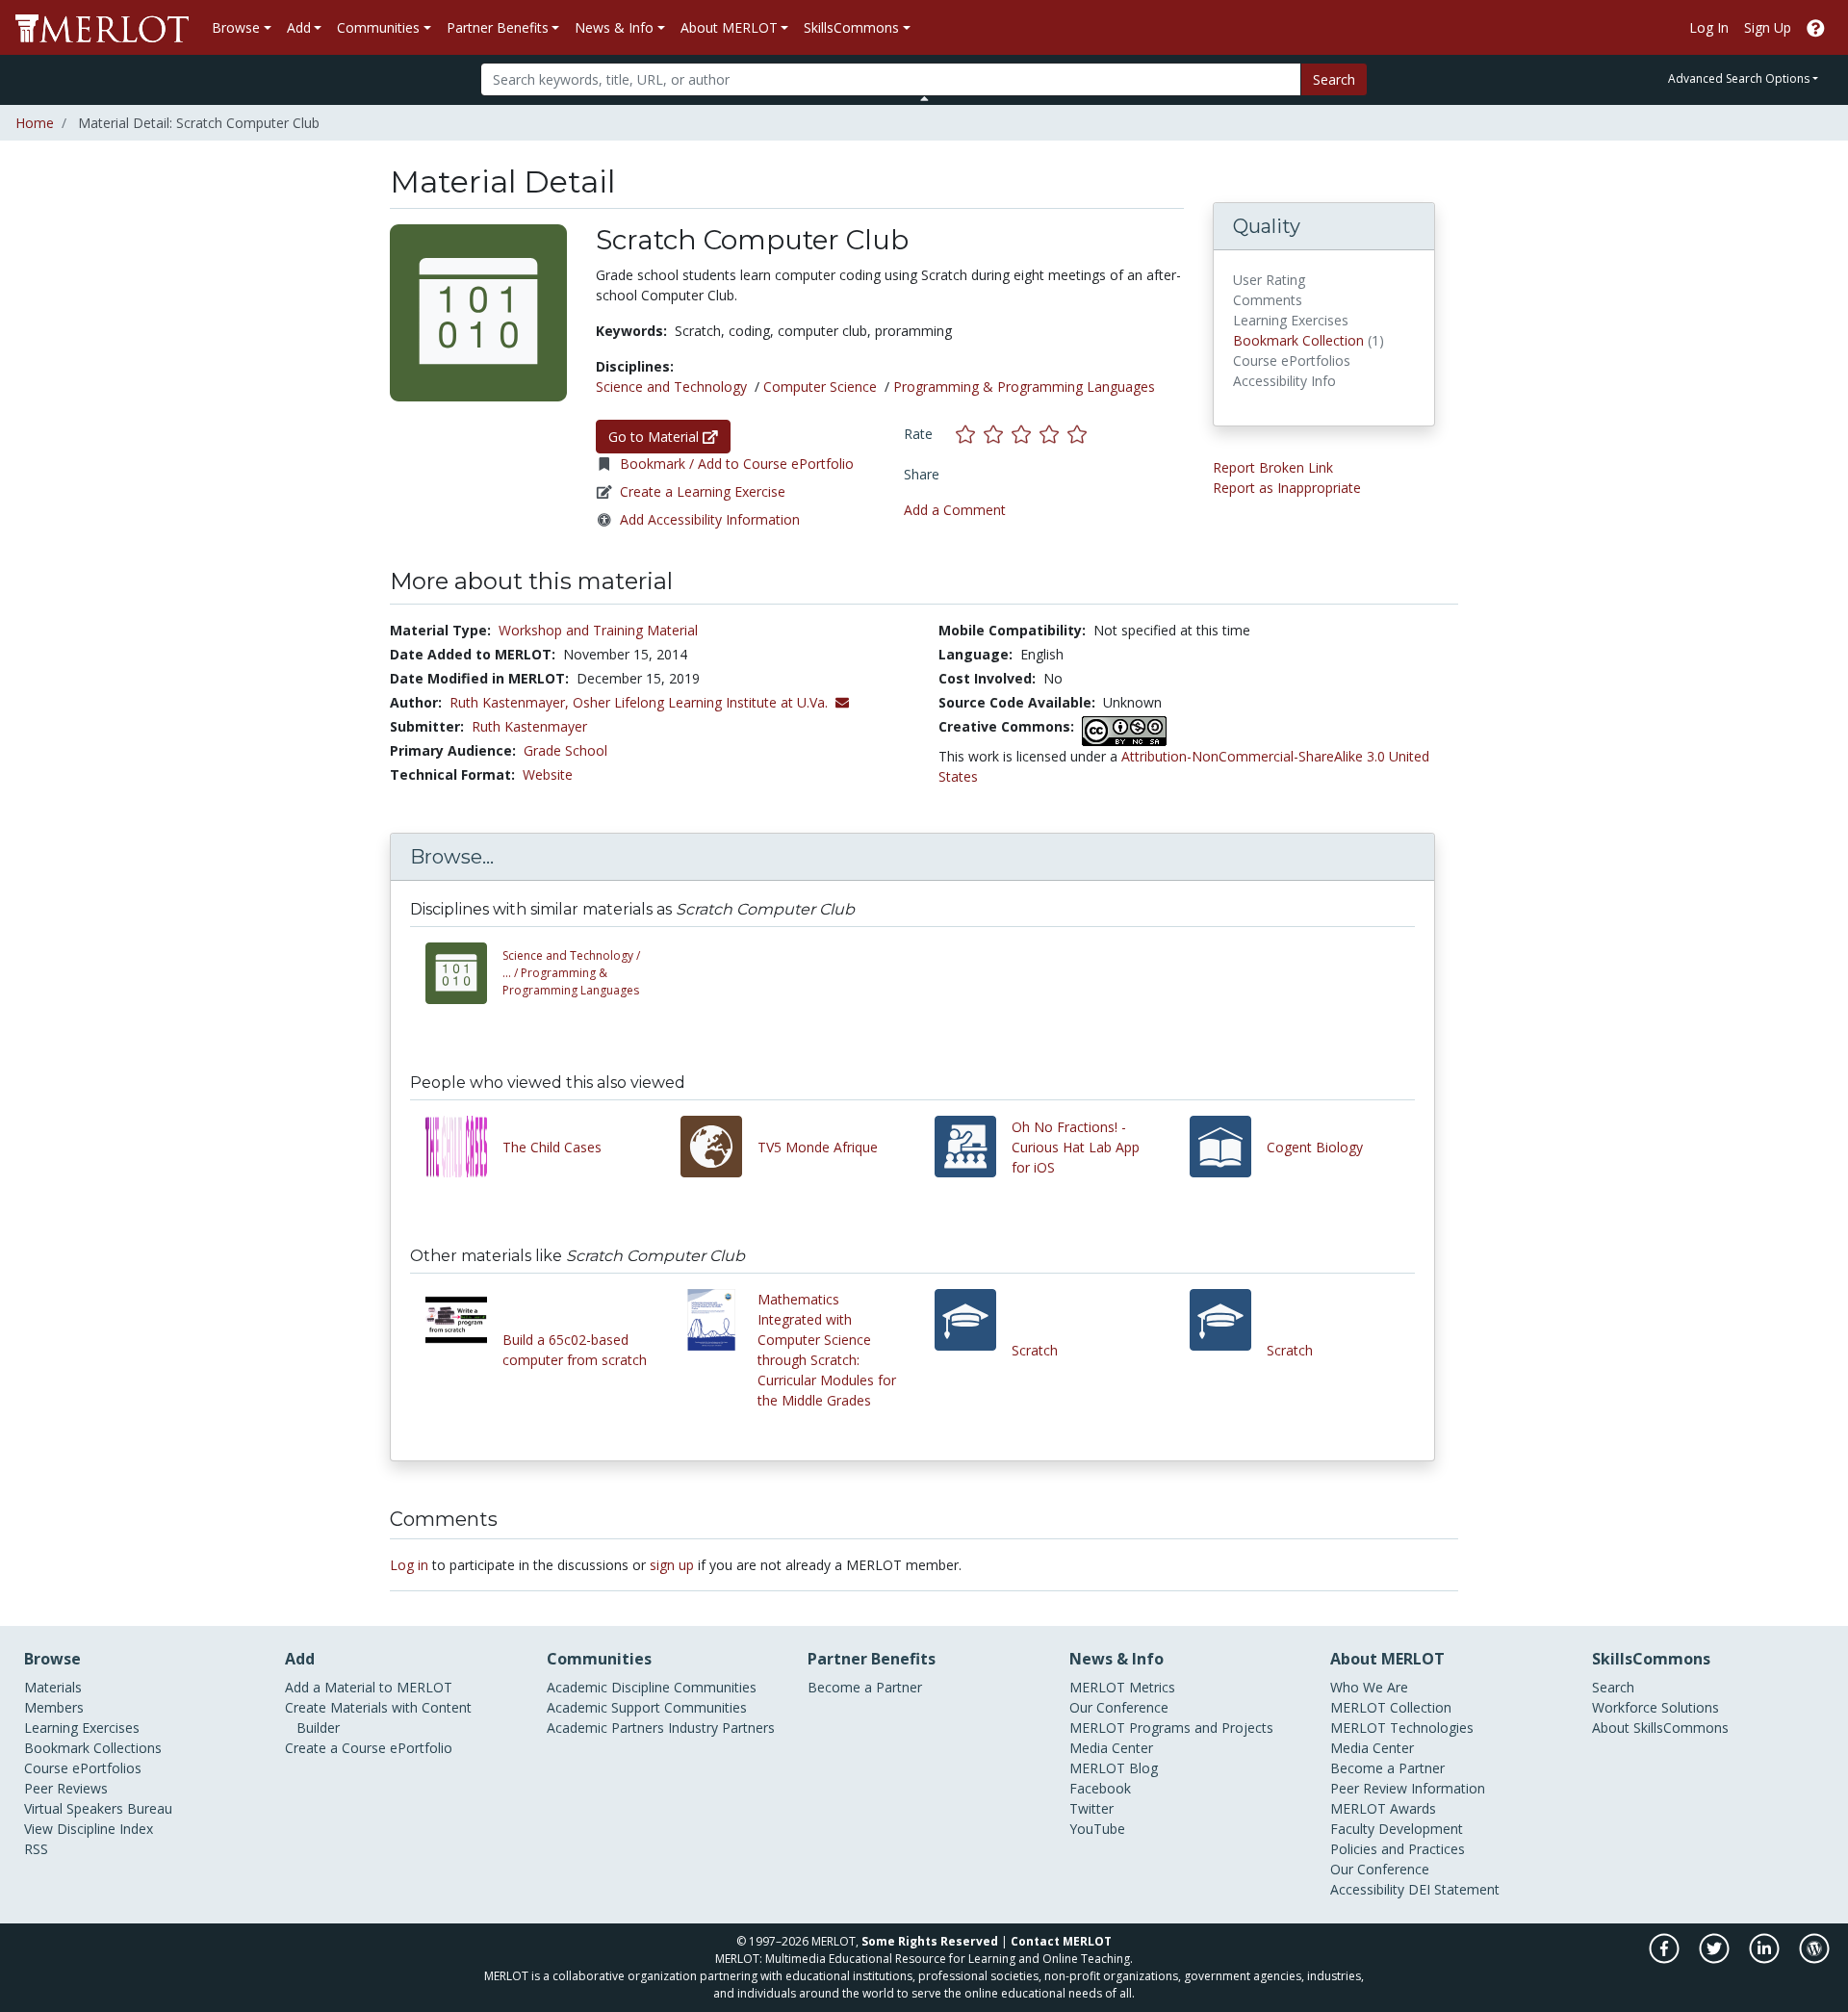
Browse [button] (236, 27)
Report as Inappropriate (1287, 488)
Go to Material (655, 437)
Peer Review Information (1408, 1788)
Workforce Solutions (1655, 1707)
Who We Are (1369, 1687)
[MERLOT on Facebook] (1666, 1958)
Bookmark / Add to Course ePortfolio (737, 464)
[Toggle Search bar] (924, 98)
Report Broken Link (1273, 467)
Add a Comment (955, 510)
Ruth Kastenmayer (529, 726)
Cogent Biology (1315, 1147)
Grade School (565, 750)
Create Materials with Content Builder (378, 1717)
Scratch (1035, 1350)
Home (35, 123)
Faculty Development (1397, 1829)
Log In (1709, 27)
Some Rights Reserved (930, 1941)
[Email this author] (842, 702)
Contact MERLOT (1061, 1941)
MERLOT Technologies (1402, 1728)
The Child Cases (552, 1147)
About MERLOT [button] (729, 27)
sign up (672, 1565)
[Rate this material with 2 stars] (998, 434)
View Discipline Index (89, 1829)
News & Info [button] (614, 27)
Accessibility (1367, 1889)
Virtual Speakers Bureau (98, 1808)
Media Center (1111, 1748)
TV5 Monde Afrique (818, 1147)
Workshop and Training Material (598, 630)
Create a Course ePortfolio (369, 1748)
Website (548, 774)
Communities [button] (378, 27)
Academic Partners (605, 1728)
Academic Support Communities (647, 1707)
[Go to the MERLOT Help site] (1816, 27)
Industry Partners (721, 1728)
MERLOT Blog (1114, 1768)
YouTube (1097, 1829)
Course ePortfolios (83, 1768)
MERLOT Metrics (1122, 1687)
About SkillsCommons (1660, 1728)
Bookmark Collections (93, 1748)
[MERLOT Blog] (1814, 1958)
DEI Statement (1454, 1889)
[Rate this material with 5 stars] (1079, 434)
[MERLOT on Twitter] (1716, 1958)
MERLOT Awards (1383, 1808)
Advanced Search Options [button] (1739, 78)
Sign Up (1768, 27)
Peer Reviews (66, 1788)
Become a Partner (865, 1687)
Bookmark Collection (1298, 340)
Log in (409, 1565)
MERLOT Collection (1391, 1707)
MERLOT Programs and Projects (1171, 1728)
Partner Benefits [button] (498, 27)
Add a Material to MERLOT (369, 1687)
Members (54, 1707)
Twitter (1091, 1808)
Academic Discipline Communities (652, 1687)
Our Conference (1119, 1707)
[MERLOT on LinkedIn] (1766, 1958)
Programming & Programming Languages (1024, 387)
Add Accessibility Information (710, 519)
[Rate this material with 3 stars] (1026, 434)
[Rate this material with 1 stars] (970, 434)
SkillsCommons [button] (851, 27)
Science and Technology (671, 387)
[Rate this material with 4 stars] (1053, 434)
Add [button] (299, 27)
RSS (36, 1849)
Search (1334, 79)
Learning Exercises (82, 1728)
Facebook (1100, 1788)
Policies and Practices (1398, 1849)
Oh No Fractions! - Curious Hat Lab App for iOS (1076, 1147)
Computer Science (820, 387)
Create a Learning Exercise (703, 491)
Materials (53, 1687)
